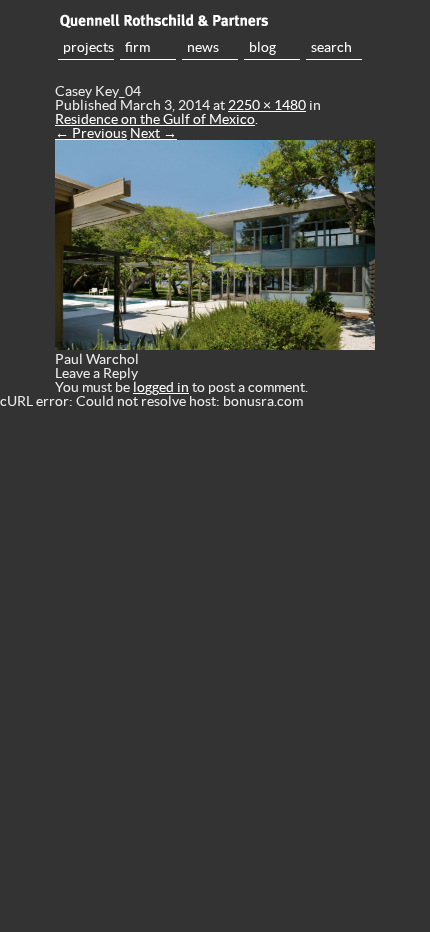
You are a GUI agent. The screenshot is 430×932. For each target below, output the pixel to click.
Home (215, 20)
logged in (161, 387)
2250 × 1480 (267, 105)
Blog (262, 47)
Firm (137, 47)
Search (331, 47)
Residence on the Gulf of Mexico (155, 119)
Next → (153, 133)
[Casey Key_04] (215, 345)
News (203, 47)
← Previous (91, 133)
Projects (88, 47)
